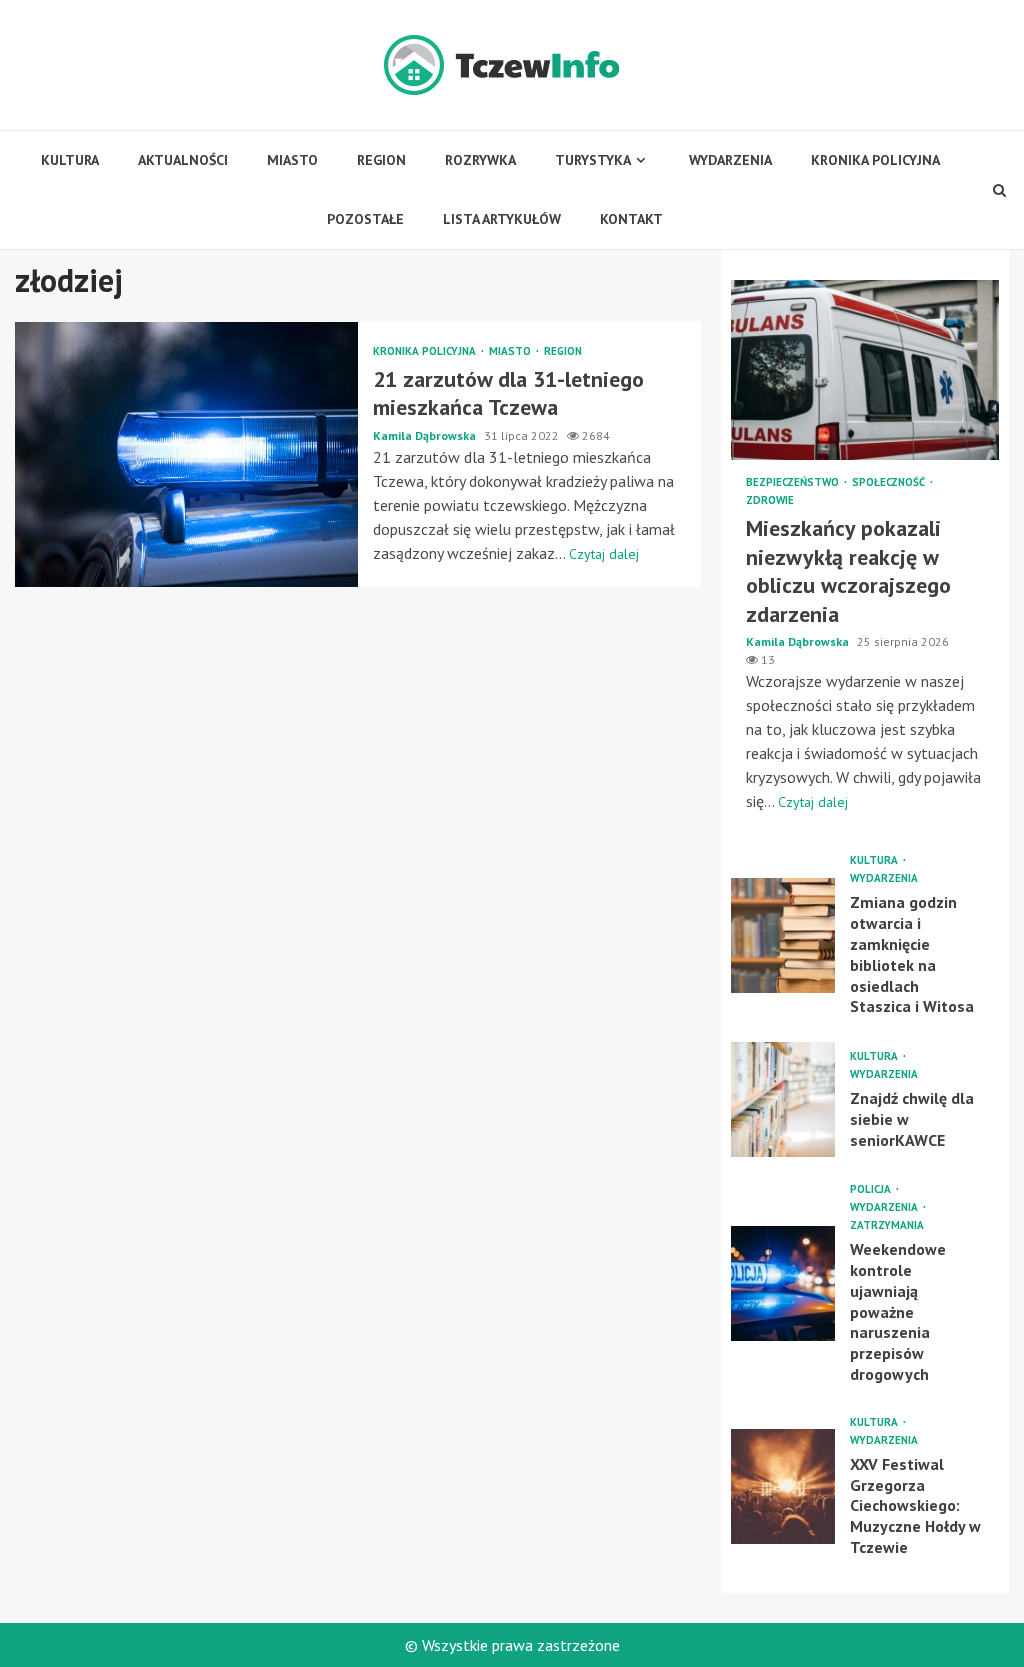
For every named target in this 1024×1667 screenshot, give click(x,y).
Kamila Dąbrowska (426, 435)
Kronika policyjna (875, 160)
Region (381, 160)
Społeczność (890, 482)
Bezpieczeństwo (794, 482)
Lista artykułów (502, 219)
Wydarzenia (730, 160)
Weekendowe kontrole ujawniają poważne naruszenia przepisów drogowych (783, 1283)
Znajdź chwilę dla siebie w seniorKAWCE (783, 1099)
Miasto (292, 160)
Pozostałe (365, 219)
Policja (872, 1189)
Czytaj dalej (604, 554)
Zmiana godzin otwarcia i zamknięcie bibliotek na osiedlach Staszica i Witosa (783, 935)
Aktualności (183, 160)
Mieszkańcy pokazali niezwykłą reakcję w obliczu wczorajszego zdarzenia (865, 370)
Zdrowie (770, 500)
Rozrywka (480, 160)
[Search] (999, 190)
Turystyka (593, 160)
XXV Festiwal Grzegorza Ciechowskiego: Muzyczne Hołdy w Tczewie (783, 1486)
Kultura (70, 160)
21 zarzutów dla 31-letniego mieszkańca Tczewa (186, 454)
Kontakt (631, 219)
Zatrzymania (887, 1225)
